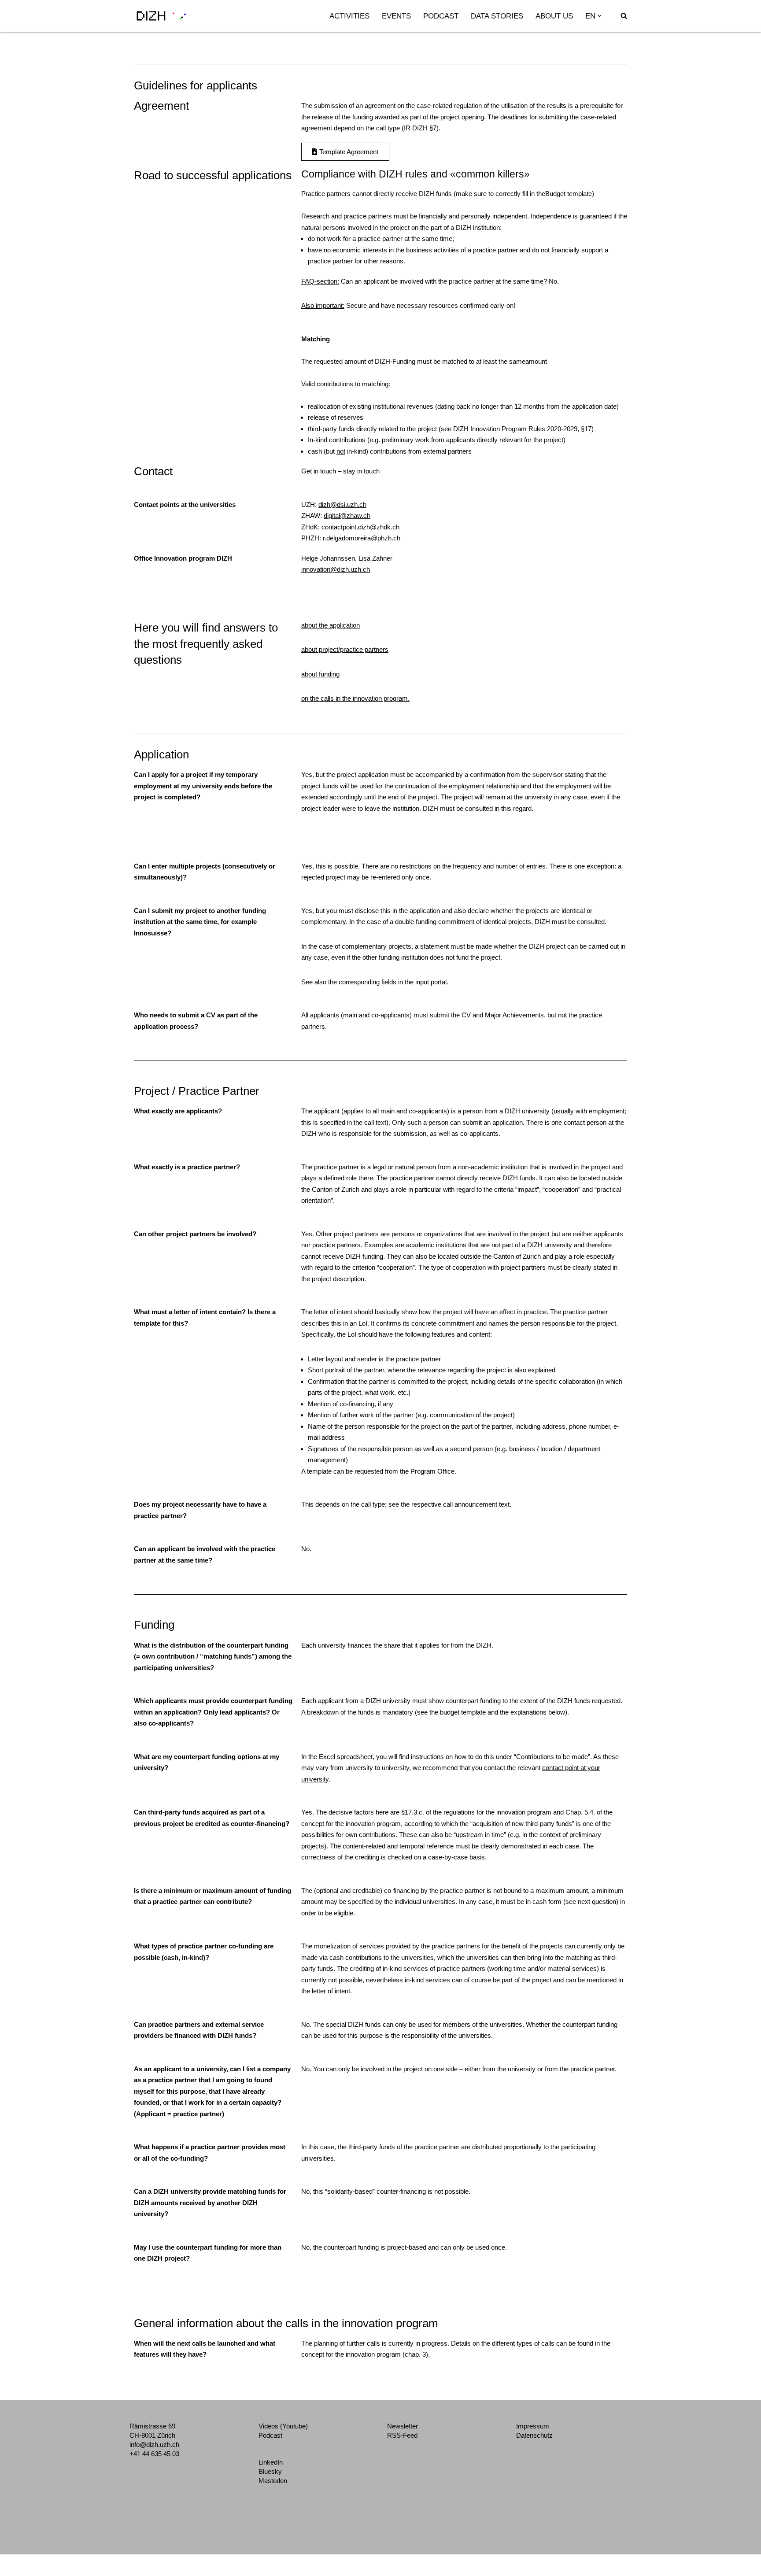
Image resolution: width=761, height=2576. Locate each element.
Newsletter (403, 2426)
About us (554, 16)
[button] (599, 16)
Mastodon (273, 2481)
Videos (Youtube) (283, 2426)
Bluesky (270, 2471)
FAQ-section (319, 281)
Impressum (533, 2426)
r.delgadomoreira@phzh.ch (362, 538)
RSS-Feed (402, 2435)
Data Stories (497, 16)
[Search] (624, 16)
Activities (349, 16)
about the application (331, 625)
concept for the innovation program (351, 2354)
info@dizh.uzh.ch (154, 2445)
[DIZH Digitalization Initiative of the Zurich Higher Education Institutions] (161, 16)
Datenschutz (534, 2435)
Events (396, 16)
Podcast (441, 16)
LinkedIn (271, 2462)
